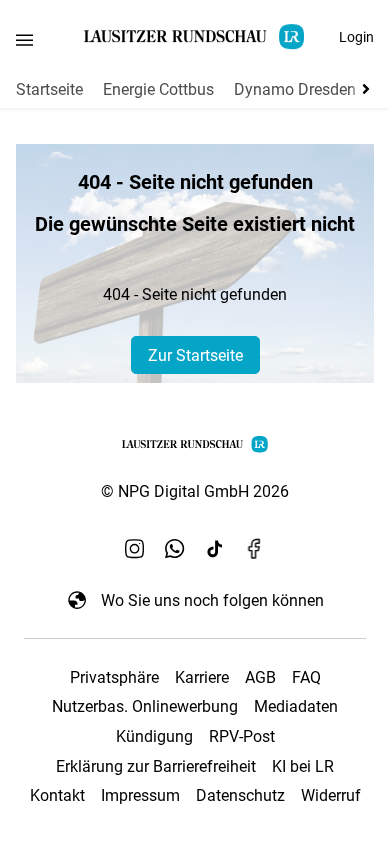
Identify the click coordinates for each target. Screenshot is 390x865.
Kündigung (154, 736)
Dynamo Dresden (295, 89)
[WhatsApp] (175, 548)
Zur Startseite (195, 355)
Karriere (202, 677)
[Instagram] (135, 548)
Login (356, 37)
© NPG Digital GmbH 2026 (195, 491)
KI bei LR (303, 766)
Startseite (49, 89)
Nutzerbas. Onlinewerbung (145, 706)
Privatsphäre (114, 677)
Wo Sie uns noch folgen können (212, 600)
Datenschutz (240, 795)
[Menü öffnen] (24, 39)
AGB (260, 677)
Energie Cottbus (158, 89)
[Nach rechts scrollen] (362, 89)
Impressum (140, 795)
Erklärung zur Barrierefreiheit (156, 766)
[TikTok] (215, 548)
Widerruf (331, 795)
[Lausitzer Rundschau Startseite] (195, 36)
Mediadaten (296, 706)
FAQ (306, 677)
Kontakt (57, 795)
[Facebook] (255, 548)
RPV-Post (242, 736)
